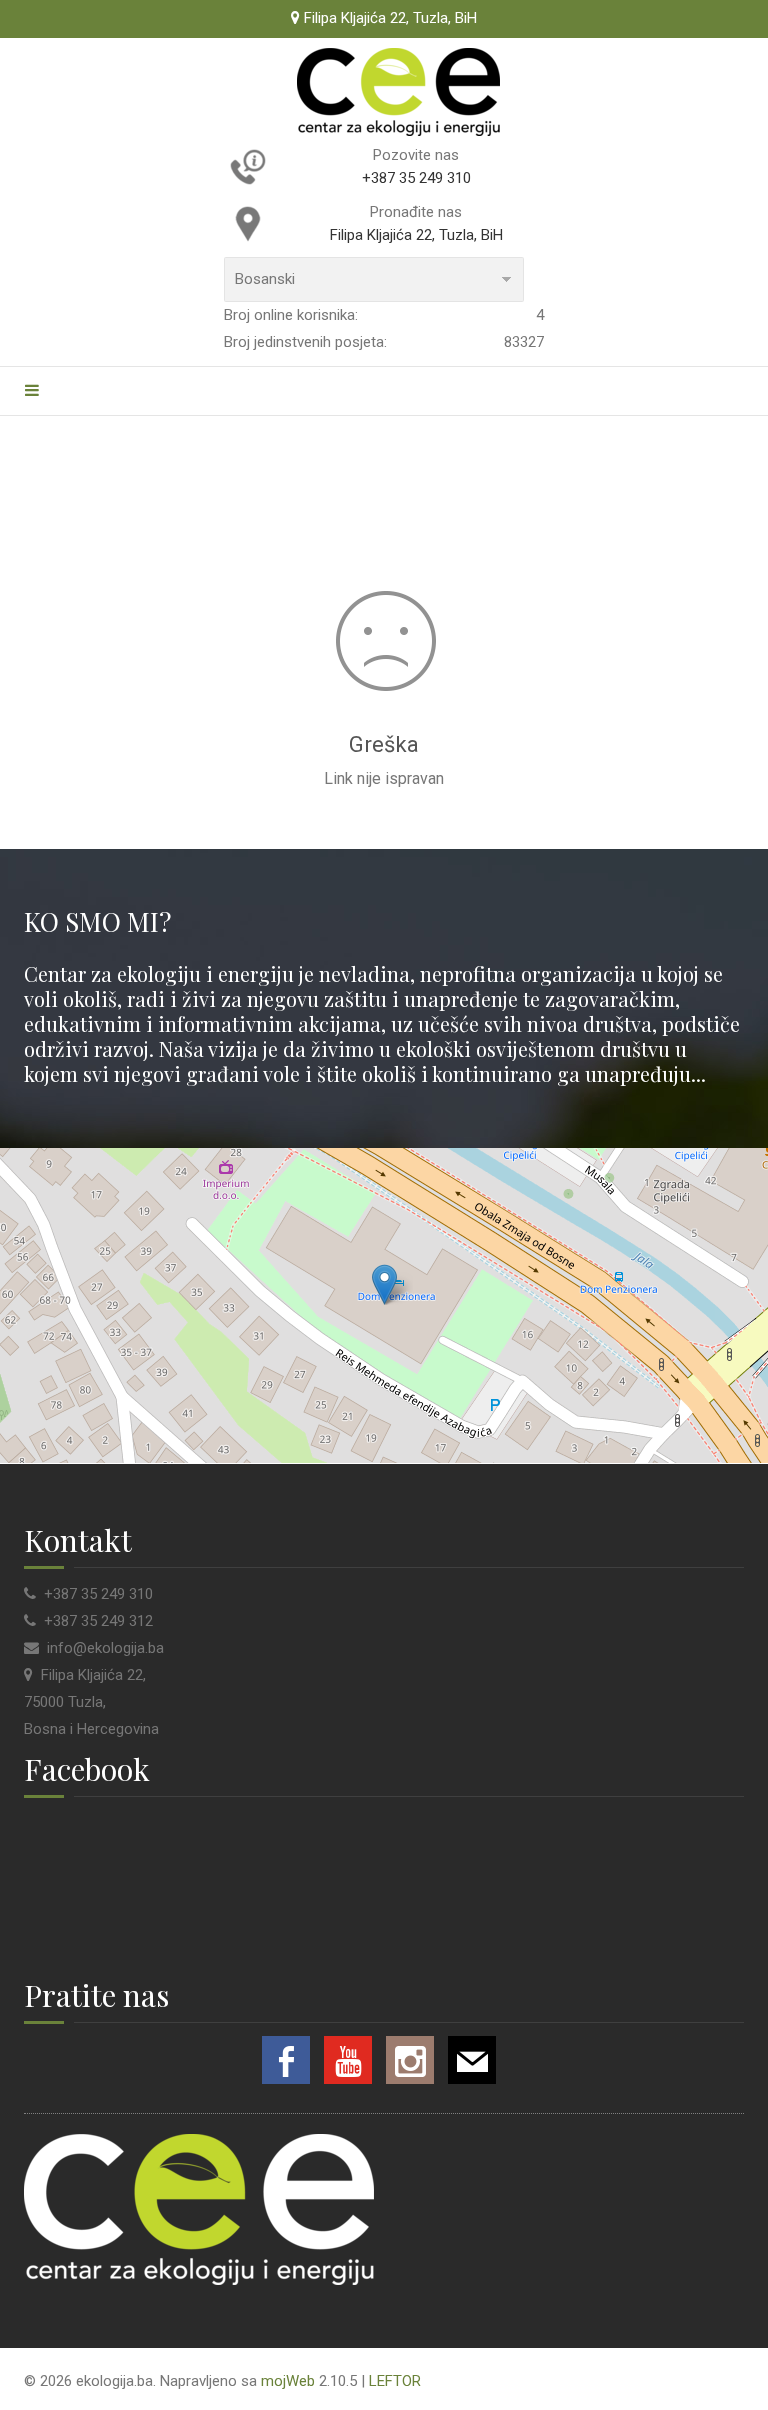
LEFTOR (395, 2381)
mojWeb (288, 2381)
